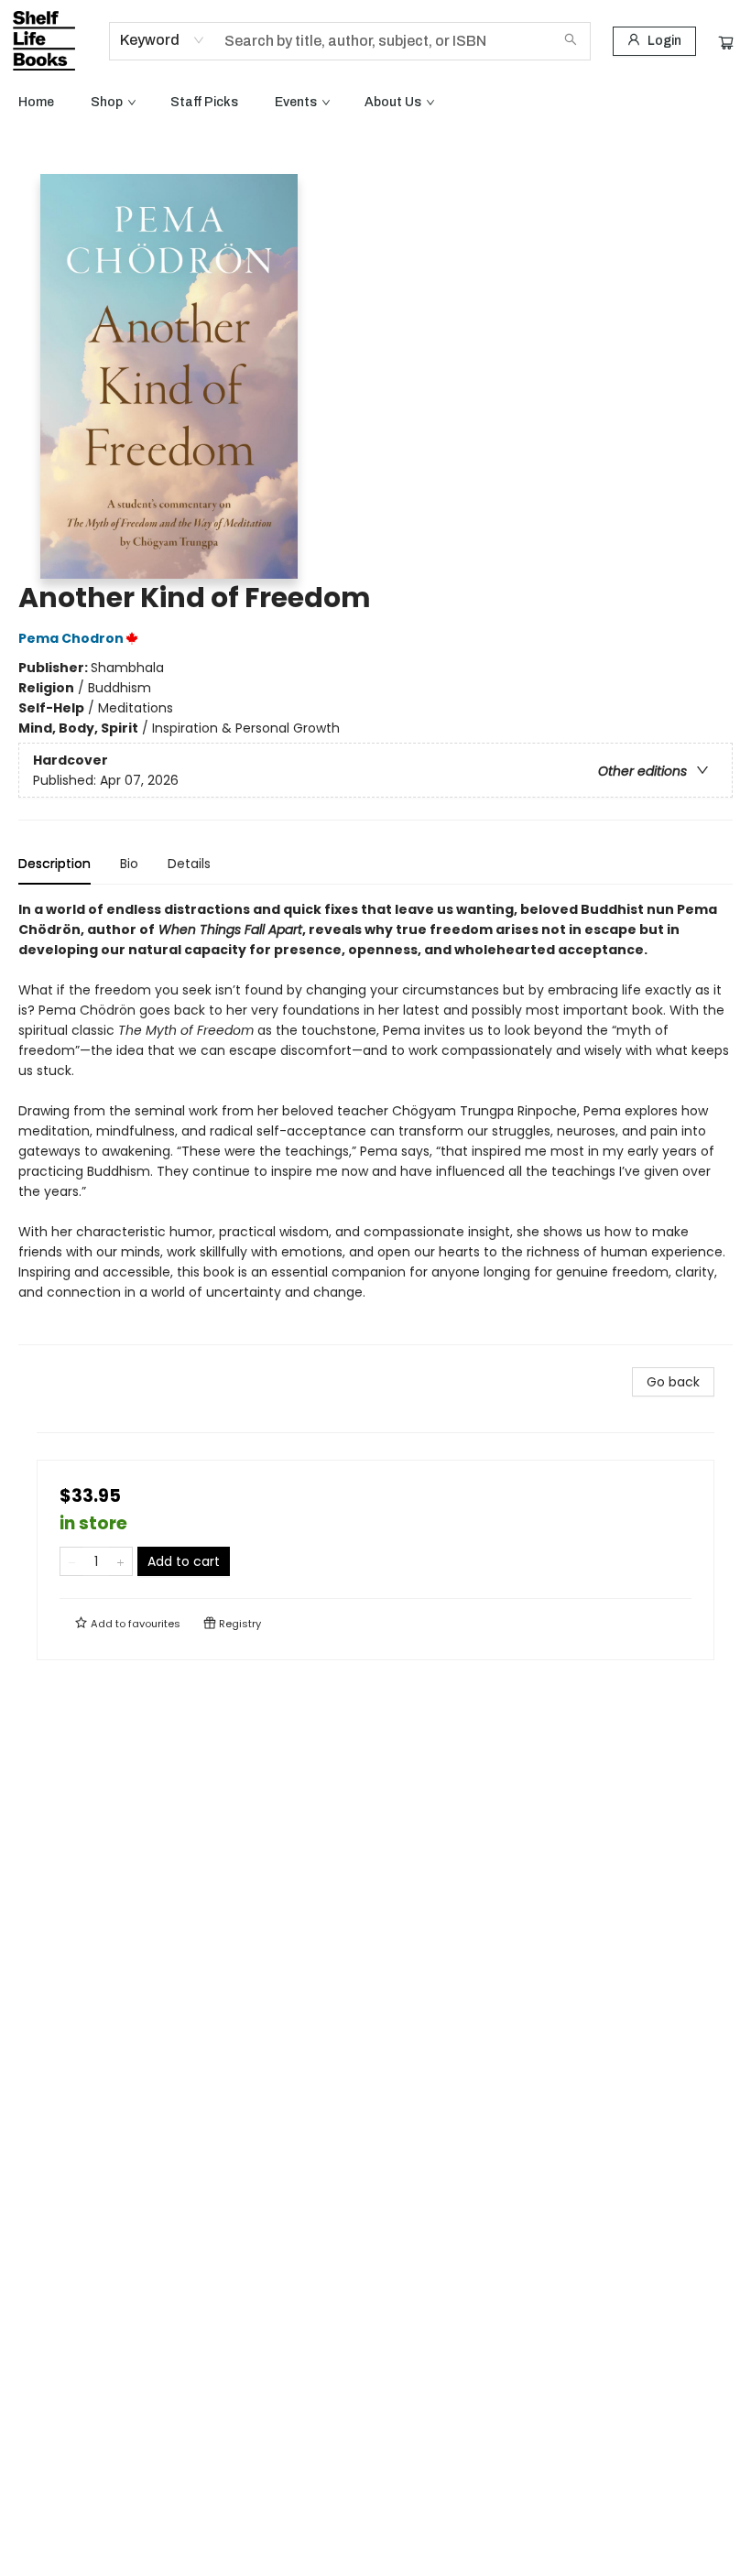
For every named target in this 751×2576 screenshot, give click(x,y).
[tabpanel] (375, 1122)
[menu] (375, 103)
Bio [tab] (129, 864)
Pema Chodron (71, 638)
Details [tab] (189, 864)
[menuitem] (36, 103)
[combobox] (163, 40)
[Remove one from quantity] (72, 1561)
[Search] (571, 41)
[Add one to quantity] (120, 1561)
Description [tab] (54, 864)
